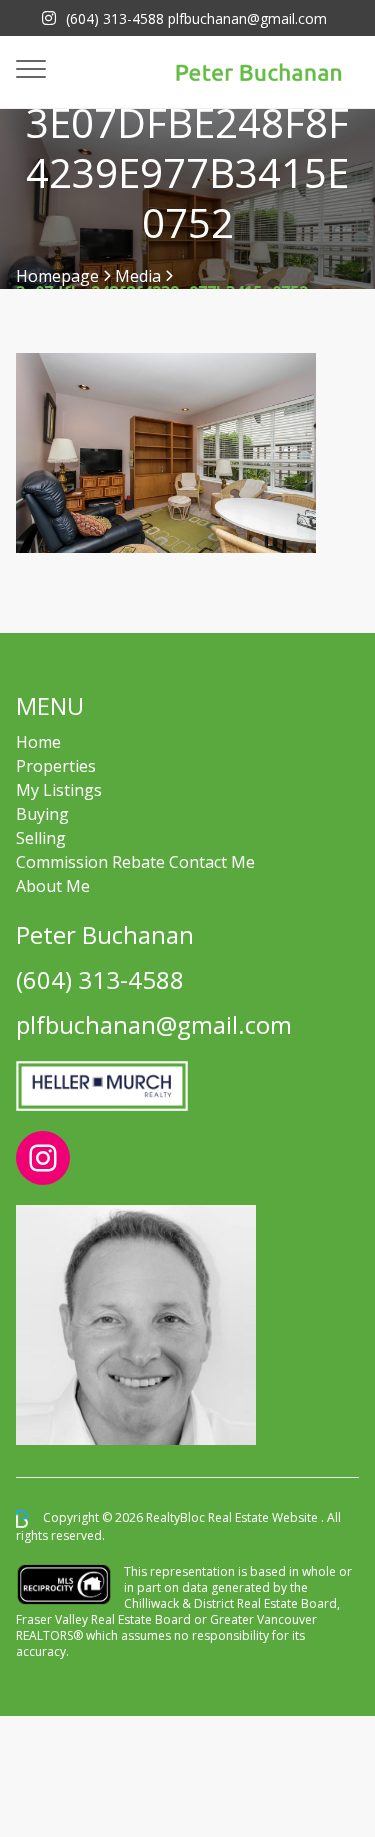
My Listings (59, 790)
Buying (42, 814)
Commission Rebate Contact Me (135, 862)
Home (38, 742)
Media (138, 276)
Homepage (57, 276)
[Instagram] (49, 18)
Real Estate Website (264, 1517)
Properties (56, 766)
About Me (53, 886)
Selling (41, 838)
